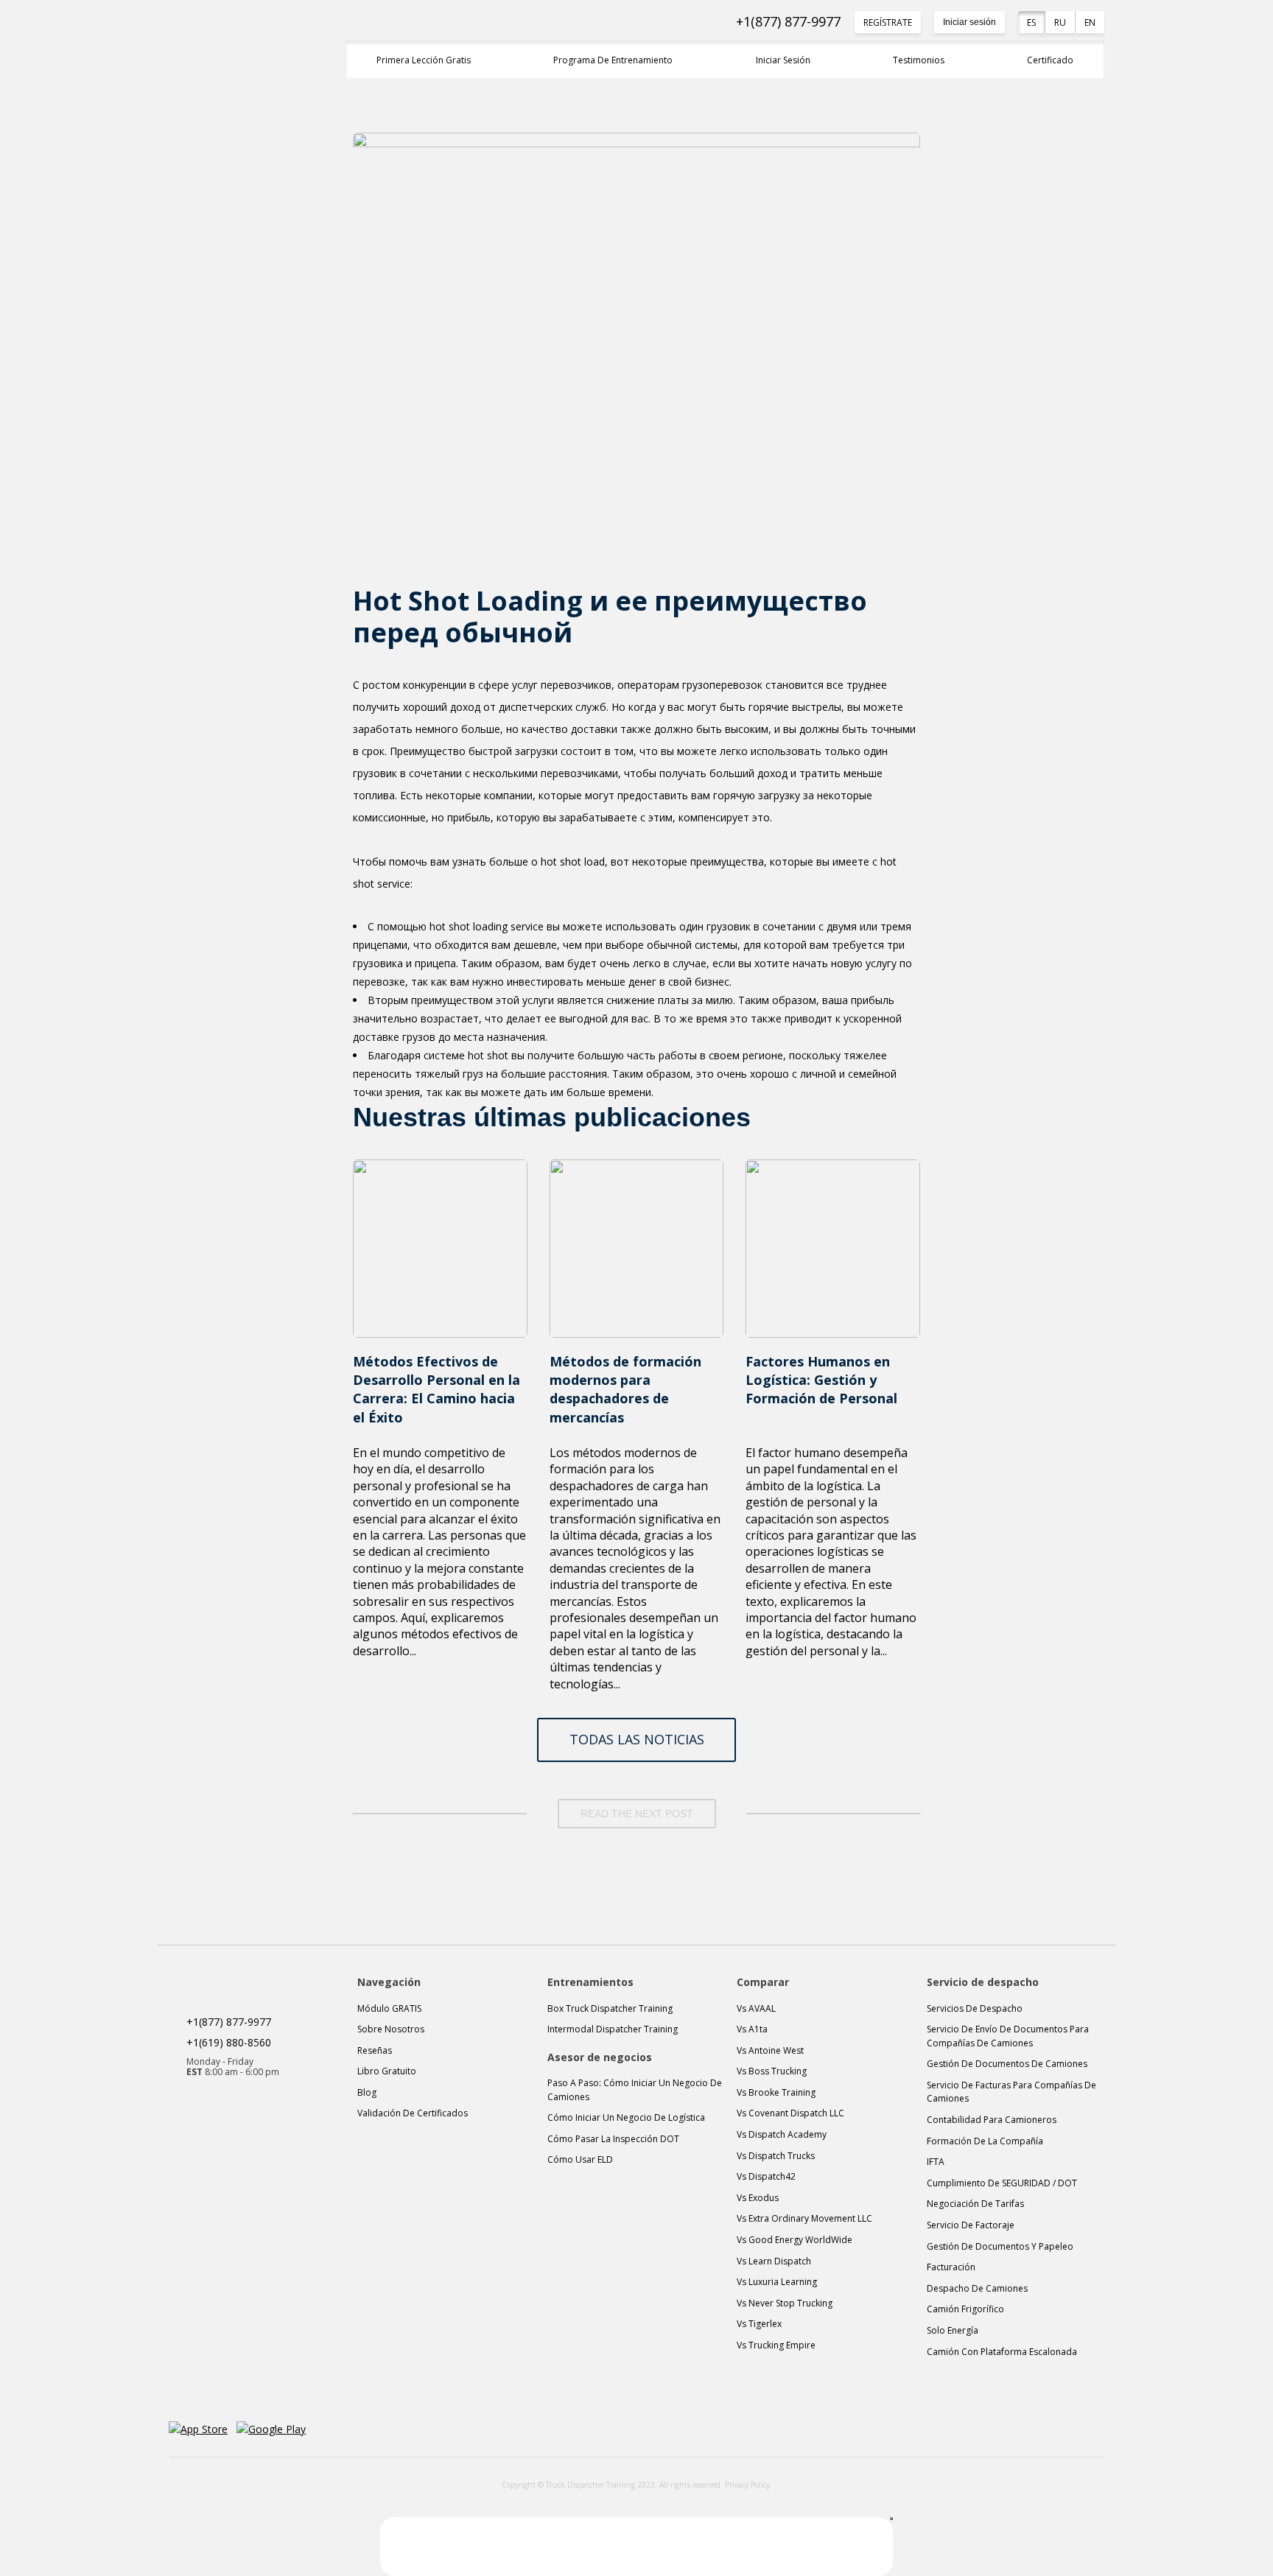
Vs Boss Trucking (772, 2071)
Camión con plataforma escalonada (1002, 2352)
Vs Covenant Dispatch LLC (790, 2113)
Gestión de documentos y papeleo (1000, 2246)
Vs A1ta (752, 2029)
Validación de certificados (413, 2113)
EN (1090, 22)
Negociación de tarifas (975, 2204)
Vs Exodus (758, 2198)
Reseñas (375, 2050)
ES (1031, 22)
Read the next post (637, 1814)
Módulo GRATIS (389, 2008)
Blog (367, 2092)
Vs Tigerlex (759, 2324)
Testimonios (919, 60)
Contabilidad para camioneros (992, 2120)
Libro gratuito (387, 2071)
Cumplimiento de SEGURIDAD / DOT (1002, 2183)
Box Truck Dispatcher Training (610, 2008)
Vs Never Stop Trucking (785, 2303)
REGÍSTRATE (888, 22)
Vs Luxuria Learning (777, 2282)
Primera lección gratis (424, 60)
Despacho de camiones (977, 2288)
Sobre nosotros (391, 2029)
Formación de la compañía (985, 2141)
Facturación (951, 2267)
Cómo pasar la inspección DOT (613, 2139)
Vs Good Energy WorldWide (795, 2240)
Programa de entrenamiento (613, 60)
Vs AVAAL (756, 2008)
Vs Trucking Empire (776, 2345)
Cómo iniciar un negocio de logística (626, 2117)
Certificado (1050, 60)
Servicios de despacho (975, 2008)
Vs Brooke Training (776, 2092)
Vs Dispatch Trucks (776, 2156)
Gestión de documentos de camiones (1007, 2064)
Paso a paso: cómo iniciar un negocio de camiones (635, 2090)
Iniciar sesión (969, 22)
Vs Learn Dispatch (774, 2261)
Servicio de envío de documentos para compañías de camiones (1008, 2036)
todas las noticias (637, 1739)
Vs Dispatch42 (766, 2176)
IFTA (936, 2162)
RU (1060, 22)
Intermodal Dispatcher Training (613, 2029)
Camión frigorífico (965, 2309)
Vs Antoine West (770, 2050)
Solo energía (953, 2330)
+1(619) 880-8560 (229, 2042)
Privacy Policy (747, 2485)
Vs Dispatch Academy (782, 2134)
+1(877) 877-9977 (788, 22)
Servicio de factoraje (971, 2225)
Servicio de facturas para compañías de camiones (1011, 2092)
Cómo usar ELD (580, 2159)
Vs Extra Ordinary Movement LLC (804, 2218)
